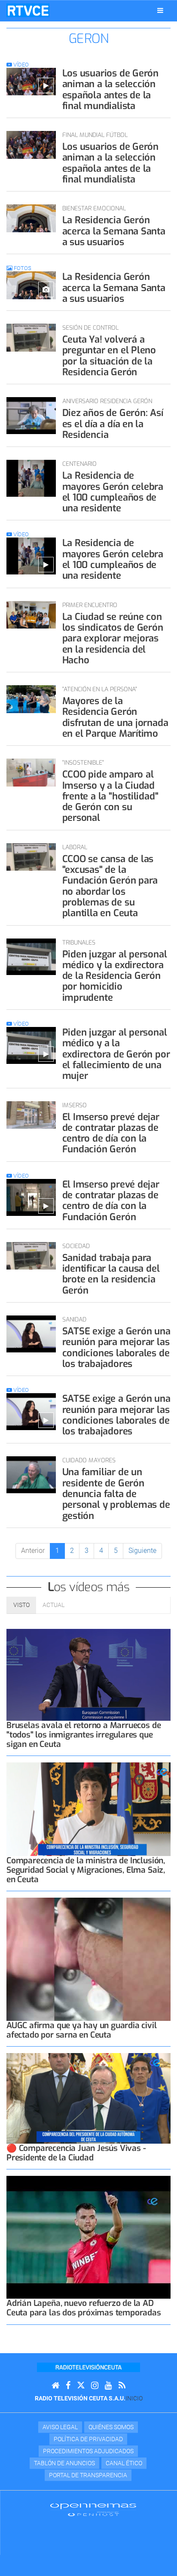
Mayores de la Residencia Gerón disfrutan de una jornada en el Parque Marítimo (115, 717)
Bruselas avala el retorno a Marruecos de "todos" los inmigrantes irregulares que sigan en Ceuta (84, 1735)
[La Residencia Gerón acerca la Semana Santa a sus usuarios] (31, 218)
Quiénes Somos (111, 2427)
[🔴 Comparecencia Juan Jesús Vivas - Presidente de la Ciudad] (88, 2098)
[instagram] (95, 2386)
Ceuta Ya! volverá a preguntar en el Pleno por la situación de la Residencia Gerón (109, 356)
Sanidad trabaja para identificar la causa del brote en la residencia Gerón (111, 1274)
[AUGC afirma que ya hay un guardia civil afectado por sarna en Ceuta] (88, 1959)
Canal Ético (124, 2463)
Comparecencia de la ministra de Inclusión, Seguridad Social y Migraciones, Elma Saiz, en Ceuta (86, 1870)
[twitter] (81, 2386)
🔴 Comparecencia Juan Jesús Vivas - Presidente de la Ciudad (76, 2153)
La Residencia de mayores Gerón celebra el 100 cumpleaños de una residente (113, 492)
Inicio (134, 2398)
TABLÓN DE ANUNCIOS (64, 2463)
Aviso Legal (60, 2427)
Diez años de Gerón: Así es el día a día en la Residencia (113, 424)
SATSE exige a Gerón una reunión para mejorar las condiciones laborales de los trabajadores (116, 1347)
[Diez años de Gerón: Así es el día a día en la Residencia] (31, 416)
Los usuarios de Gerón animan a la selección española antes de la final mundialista (110, 90)
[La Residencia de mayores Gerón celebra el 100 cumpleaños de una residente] (31, 478)
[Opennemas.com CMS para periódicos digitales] (93, 2509)
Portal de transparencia (88, 2475)
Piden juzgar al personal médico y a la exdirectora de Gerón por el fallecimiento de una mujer (116, 1054)
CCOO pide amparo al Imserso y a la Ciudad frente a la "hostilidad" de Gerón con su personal (110, 796)
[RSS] (122, 2386)
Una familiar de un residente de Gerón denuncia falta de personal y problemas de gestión (116, 1494)
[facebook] (68, 2386)
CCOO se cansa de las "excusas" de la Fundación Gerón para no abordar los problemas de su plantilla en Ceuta (110, 886)
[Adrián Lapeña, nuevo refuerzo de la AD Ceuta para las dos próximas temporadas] (88, 2237)
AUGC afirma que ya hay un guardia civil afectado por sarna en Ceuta (82, 2030)
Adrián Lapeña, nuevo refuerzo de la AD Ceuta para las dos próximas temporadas (84, 2308)
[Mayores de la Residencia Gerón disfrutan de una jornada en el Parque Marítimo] (31, 699)
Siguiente (142, 1551)
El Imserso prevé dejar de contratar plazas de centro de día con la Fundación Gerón (111, 1133)
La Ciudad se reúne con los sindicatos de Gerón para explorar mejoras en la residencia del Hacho (113, 638)
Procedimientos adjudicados (88, 2451)
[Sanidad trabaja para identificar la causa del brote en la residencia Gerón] (31, 1256)
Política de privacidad (88, 2439)
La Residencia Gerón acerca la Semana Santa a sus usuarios (114, 231)
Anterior (33, 1551)
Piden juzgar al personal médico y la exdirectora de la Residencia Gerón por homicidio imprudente (115, 976)
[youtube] (108, 2386)
